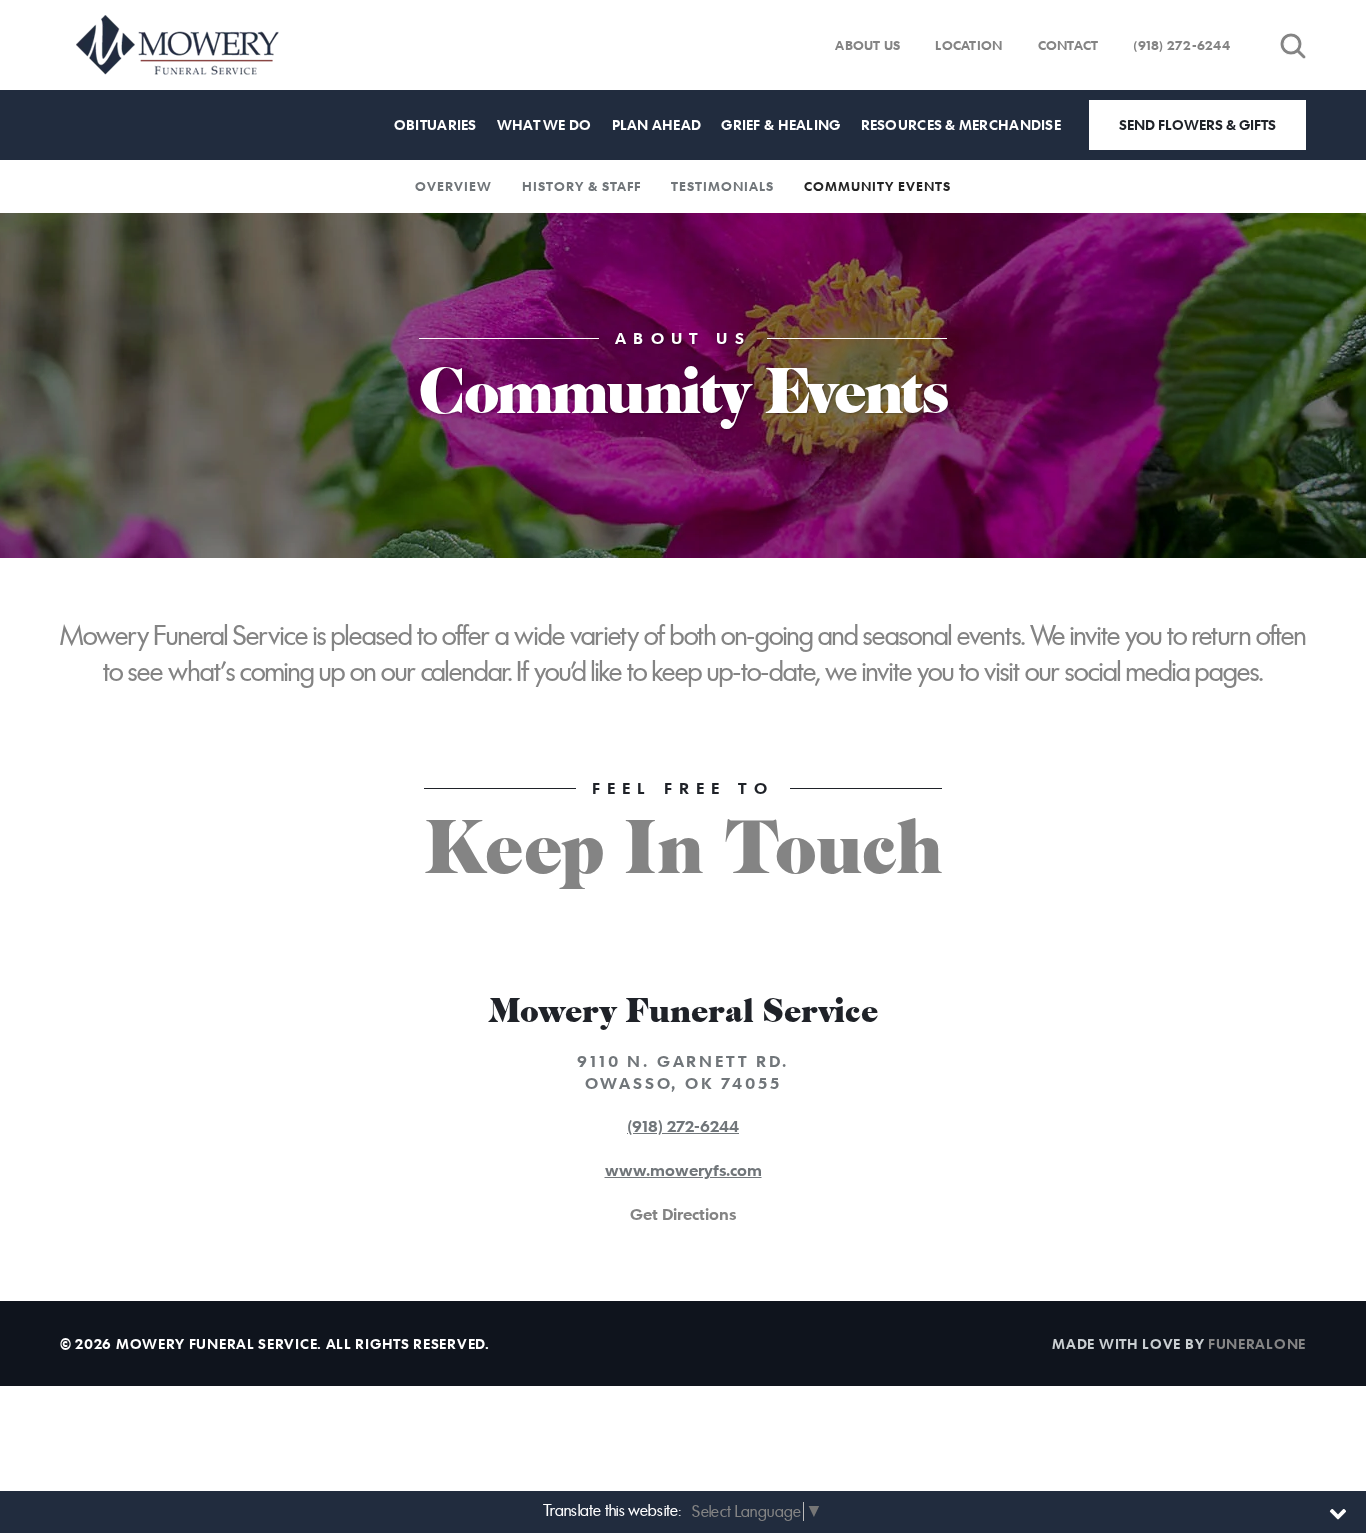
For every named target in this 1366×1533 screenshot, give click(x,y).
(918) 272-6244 (1181, 45)
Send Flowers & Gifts (1197, 124)
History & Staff (581, 186)
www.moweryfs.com (683, 1170)
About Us (867, 45)
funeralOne (1257, 1343)
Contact (1068, 45)
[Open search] (1293, 45)
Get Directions (683, 1214)
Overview (453, 186)
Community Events (877, 186)
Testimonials (722, 186)
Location (968, 45)
